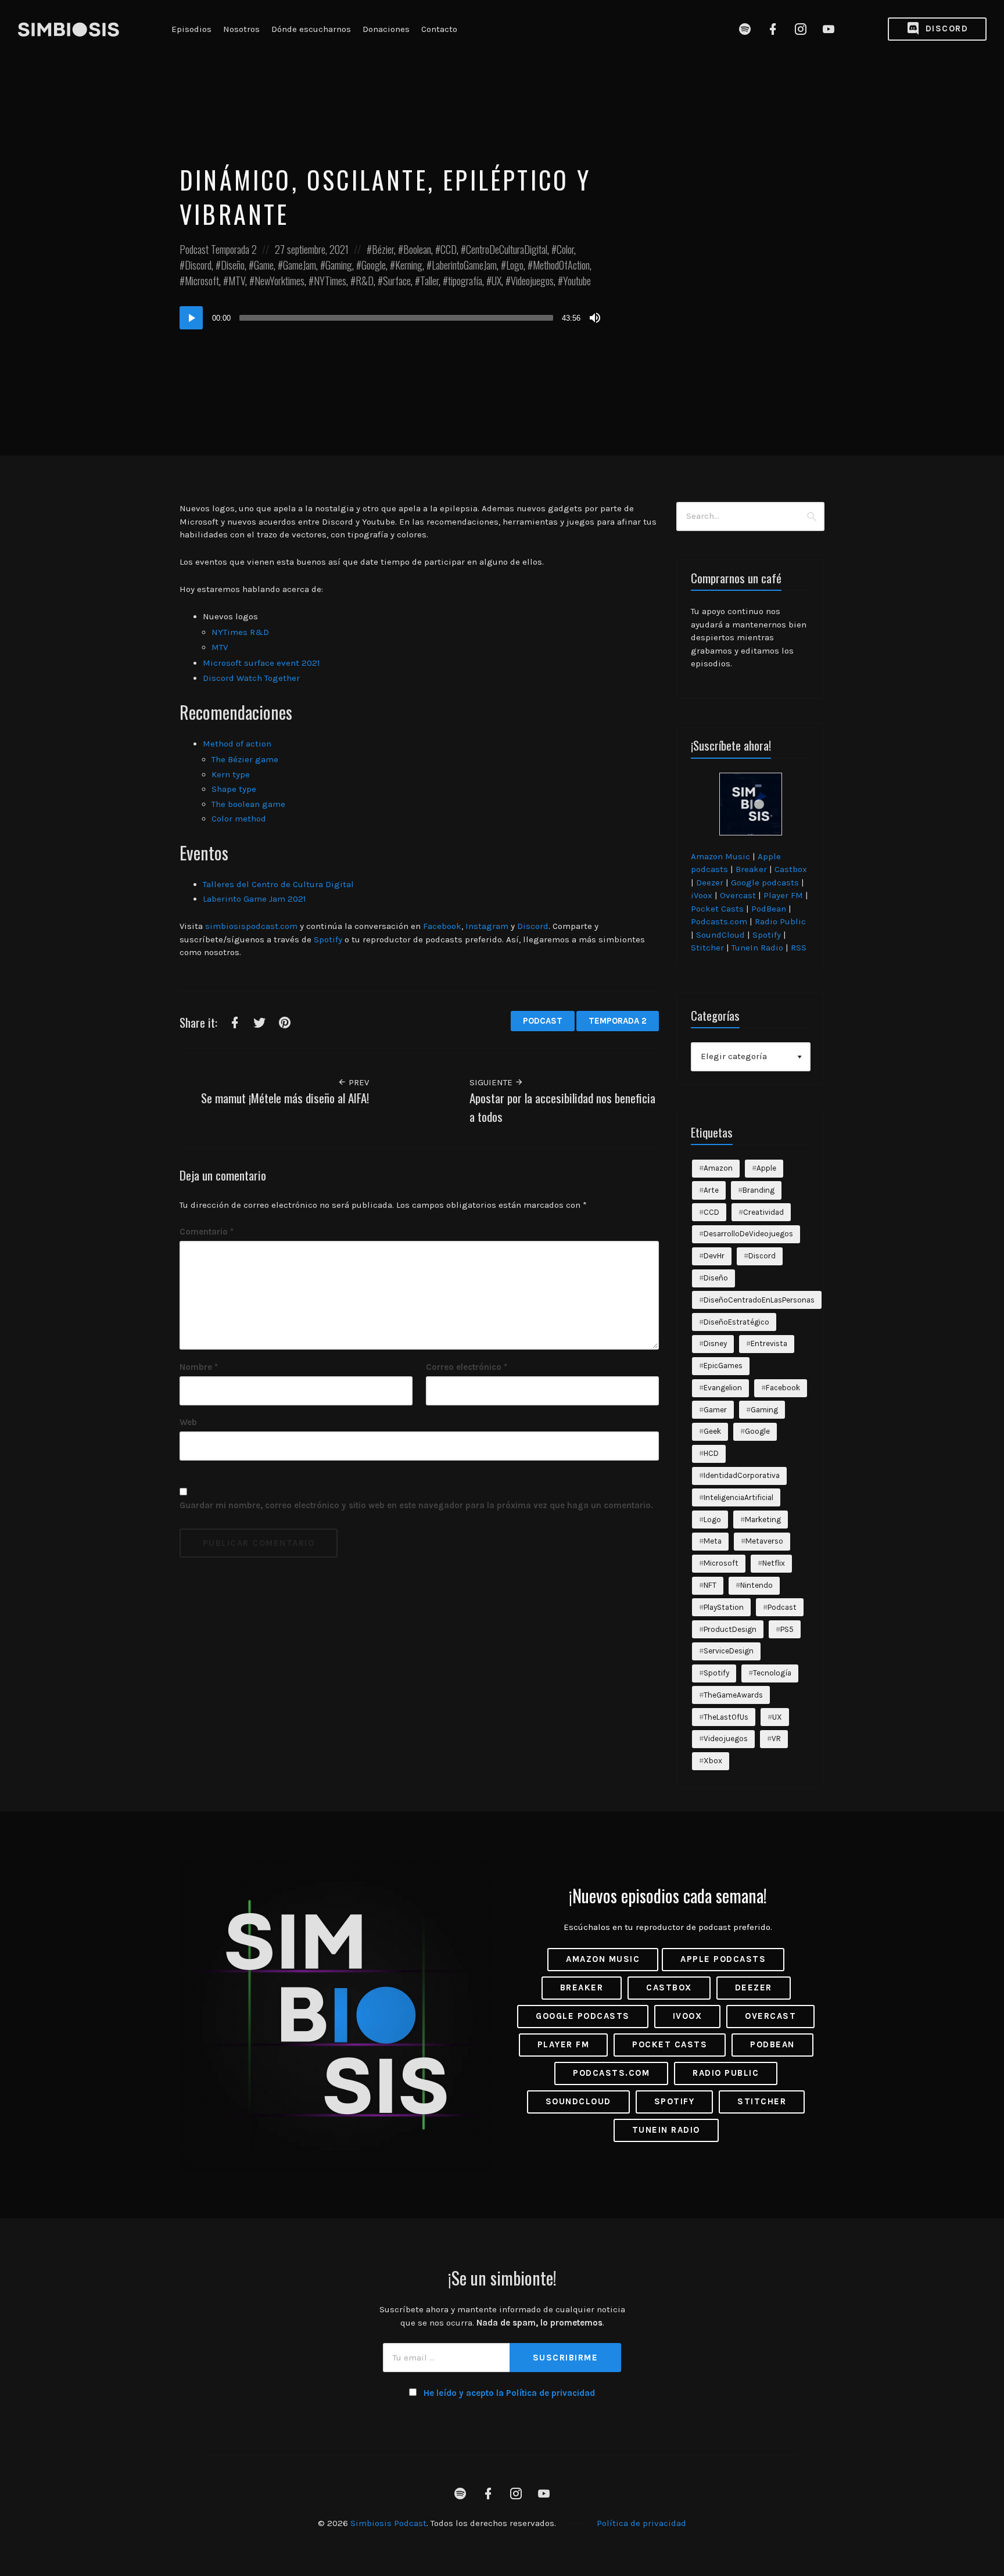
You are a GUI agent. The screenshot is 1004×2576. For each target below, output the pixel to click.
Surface (397, 281)
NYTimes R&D (241, 632)
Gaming (339, 265)
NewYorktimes (279, 281)
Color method (239, 819)
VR (776, 1739)
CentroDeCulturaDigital (507, 249)
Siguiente (492, 1082)
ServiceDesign (729, 1651)
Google (374, 265)
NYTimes (330, 281)
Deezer (710, 882)
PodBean (769, 909)
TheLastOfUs (726, 1717)
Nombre (199, 1367)
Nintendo (756, 1585)
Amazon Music (720, 856)
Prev (358, 1082)
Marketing (763, 1520)
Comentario (207, 1232)
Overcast (738, 895)
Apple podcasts (723, 1959)
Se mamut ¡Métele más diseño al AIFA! (285, 1098)
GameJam (300, 265)
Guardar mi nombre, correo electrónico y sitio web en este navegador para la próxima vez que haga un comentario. (416, 1505)
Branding (759, 1190)
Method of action (237, 744)
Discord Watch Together (251, 678)
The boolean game (248, 804)
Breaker (751, 869)
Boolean (417, 249)
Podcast (194, 249)
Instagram (487, 926)
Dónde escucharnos (311, 29)
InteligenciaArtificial (738, 1497)
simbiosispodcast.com (251, 926)
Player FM (783, 895)
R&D (365, 281)
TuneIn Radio (757, 948)
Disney (715, 1343)
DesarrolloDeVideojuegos (748, 1234)
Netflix (774, 1563)
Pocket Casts (717, 909)
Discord (945, 28)
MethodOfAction (561, 265)
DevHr (714, 1256)
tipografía (465, 281)
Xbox (713, 1761)
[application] (392, 318)
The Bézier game (245, 759)
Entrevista (769, 1343)
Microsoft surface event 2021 (261, 663)
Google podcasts (765, 882)
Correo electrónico (467, 1367)
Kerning (409, 265)
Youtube (577, 281)
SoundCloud (720, 935)
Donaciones (386, 29)
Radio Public (780, 921)
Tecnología (772, 1673)
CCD (449, 249)
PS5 (787, 1629)
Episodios (191, 29)
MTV (237, 281)
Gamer (715, 1410)
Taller (429, 281)
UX (496, 281)
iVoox (702, 895)
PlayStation (724, 1607)
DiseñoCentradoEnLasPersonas (759, 1300)
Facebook (442, 926)
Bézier (383, 249)
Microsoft (202, 281)
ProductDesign (730, 1629)
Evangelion (723, 1388)
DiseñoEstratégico (736, 1322)
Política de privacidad (641, 2523)
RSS (799, 948)
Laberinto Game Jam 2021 (254, 899)
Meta (713, 1541)
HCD (711, 1453)
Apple (766, 1168)
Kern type (231, 774)
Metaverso (764, 1541)
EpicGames (723, 1366)
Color (565, 249)
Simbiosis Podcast (388, 2523)
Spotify (328, 939)
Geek (712, 1431)
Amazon (718, 1168)
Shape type (234, 789)
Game (264, 265)
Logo (515, 265)
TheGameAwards (733, 1695)
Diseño (233, 265)
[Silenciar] (595, 318)
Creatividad (763, 1212)
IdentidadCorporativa (742, 1475)
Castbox (791, 869)
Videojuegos (532, 281)
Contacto (439, 29)
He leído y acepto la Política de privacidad (509, 2393)
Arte (711, 1190)
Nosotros (241, 29)
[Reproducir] (191, 318)
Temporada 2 (234, 249)
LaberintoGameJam (464, 265)
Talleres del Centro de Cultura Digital (278, 884)
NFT (710, 1585)
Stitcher (707, 948)
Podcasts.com (719, 921)
